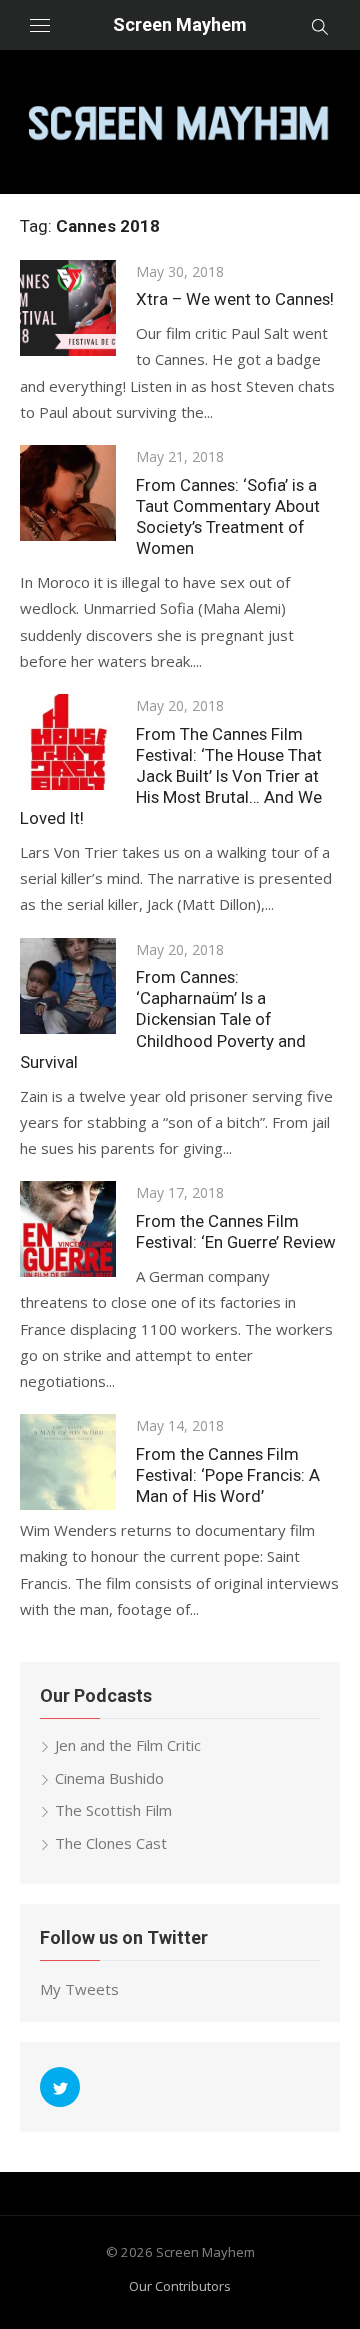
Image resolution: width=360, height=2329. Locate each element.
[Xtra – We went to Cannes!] (68, 308)
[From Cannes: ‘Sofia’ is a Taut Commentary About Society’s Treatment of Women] (68, 493)
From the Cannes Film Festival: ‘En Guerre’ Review (236, 1231)
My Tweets (79, 1989)
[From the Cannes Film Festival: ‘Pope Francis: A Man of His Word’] (68, 1462)
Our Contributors (180, 2286)
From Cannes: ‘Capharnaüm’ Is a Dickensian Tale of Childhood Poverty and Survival (163, 1019)
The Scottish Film (113, 1810)
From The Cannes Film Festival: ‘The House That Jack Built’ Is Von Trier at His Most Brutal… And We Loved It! (171, 776)
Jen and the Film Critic (128, 1745)
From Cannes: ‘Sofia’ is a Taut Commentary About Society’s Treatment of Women (228, 516)
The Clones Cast (111, 1843)
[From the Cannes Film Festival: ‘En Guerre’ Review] (68, 1229)
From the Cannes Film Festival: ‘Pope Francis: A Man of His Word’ (228, 1475)
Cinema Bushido (109, 1778)
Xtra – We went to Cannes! (235, 299)
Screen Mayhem (180, 24)
